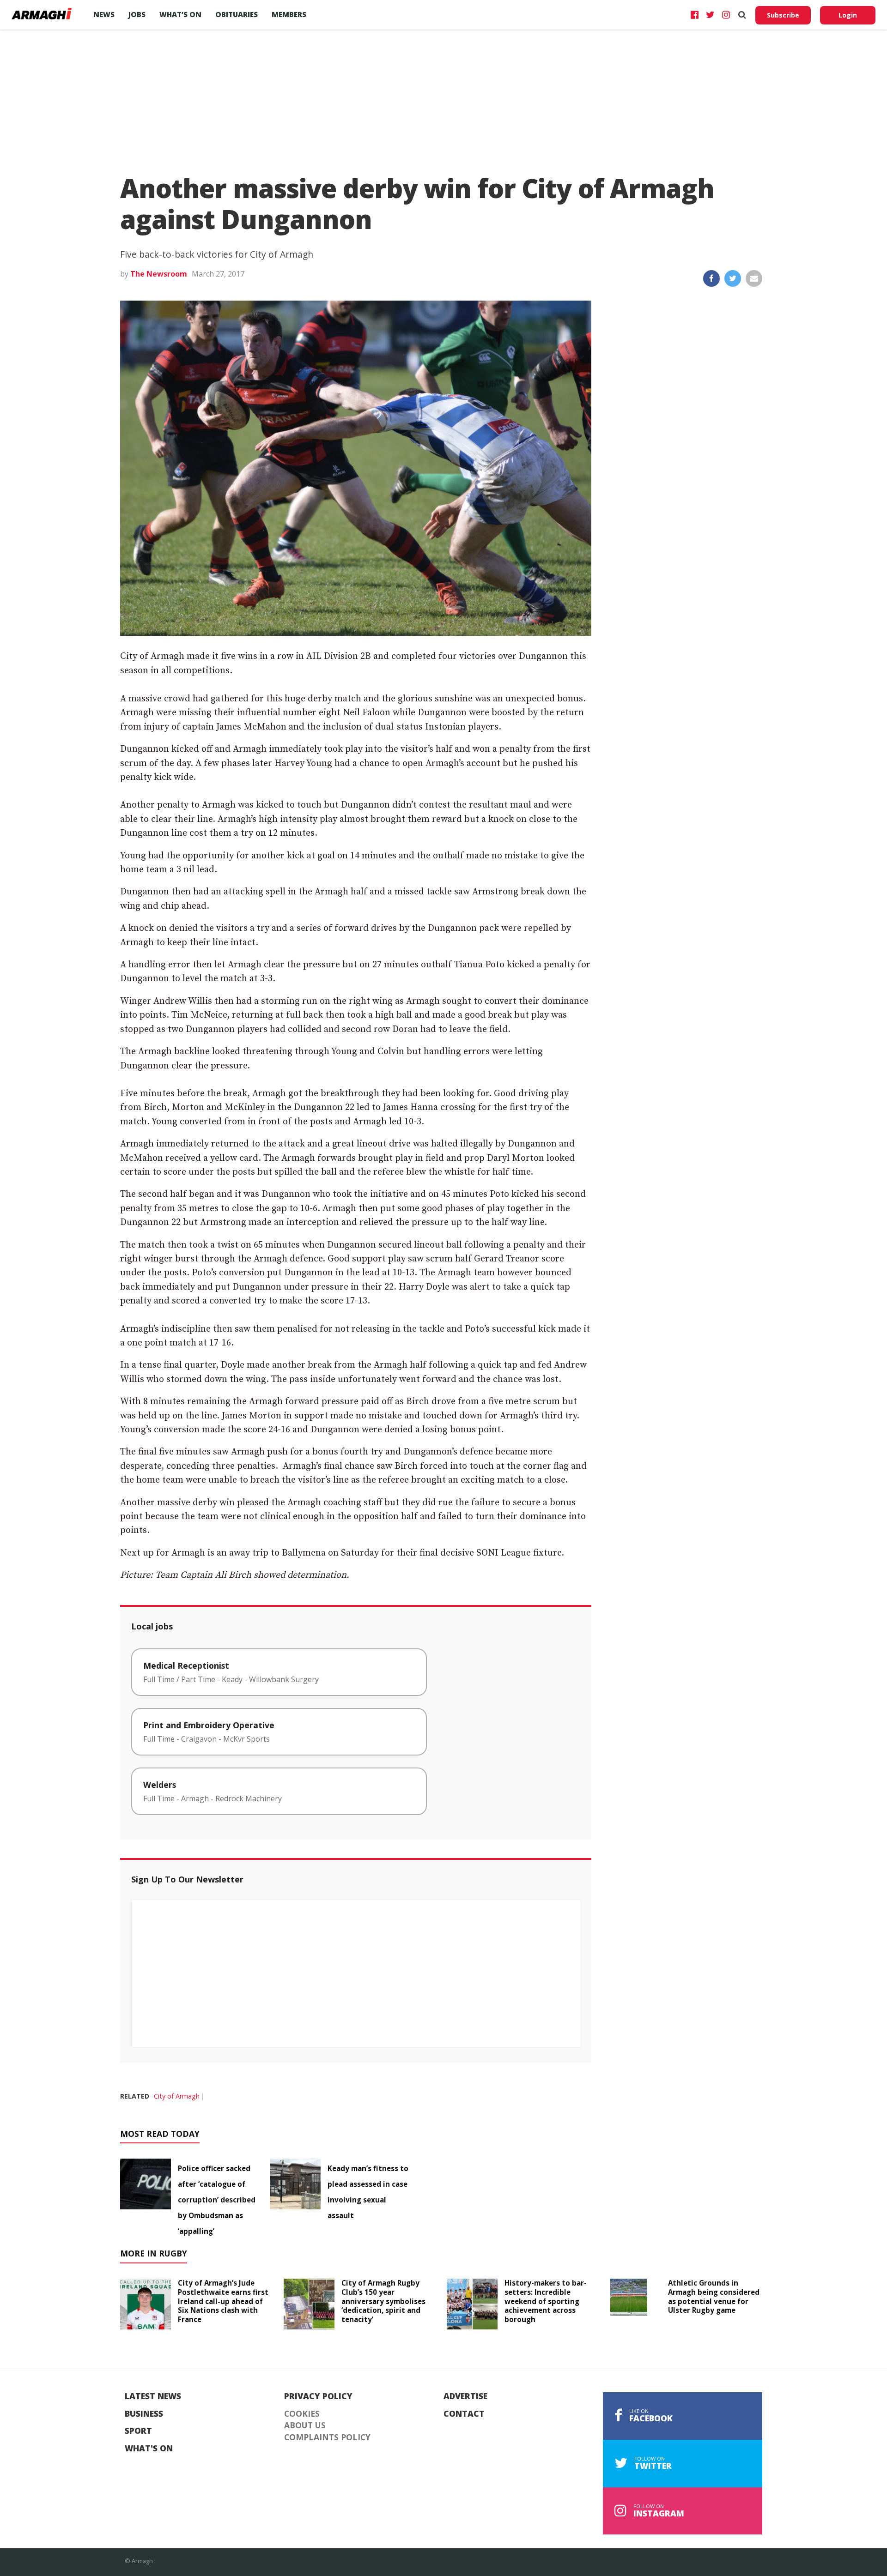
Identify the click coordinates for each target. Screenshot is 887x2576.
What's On (149, 2449)
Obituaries (237, 14)
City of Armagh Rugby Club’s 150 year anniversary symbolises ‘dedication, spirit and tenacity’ (383, 2301)
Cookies (302, 2414)
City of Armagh (177, 2096)
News (104, 14)
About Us (305, 2425)
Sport (138, 2431)
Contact (464, 2414)
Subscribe (783, 15)
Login (848, 15)
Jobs (137, 14)
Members (289, 14)
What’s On (180, 14)
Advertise (465, 2396)
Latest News (153, 2396)
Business (144, 2414)
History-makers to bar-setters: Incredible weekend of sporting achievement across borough (546, 2301)
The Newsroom (159, 274)
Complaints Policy (327, 2437)
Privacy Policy (318, 2396)
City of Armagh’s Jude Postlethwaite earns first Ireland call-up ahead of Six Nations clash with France (223, 2301)
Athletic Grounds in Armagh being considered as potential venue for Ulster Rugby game (714, 2296)
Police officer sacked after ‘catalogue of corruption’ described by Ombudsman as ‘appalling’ (217, 2200)
